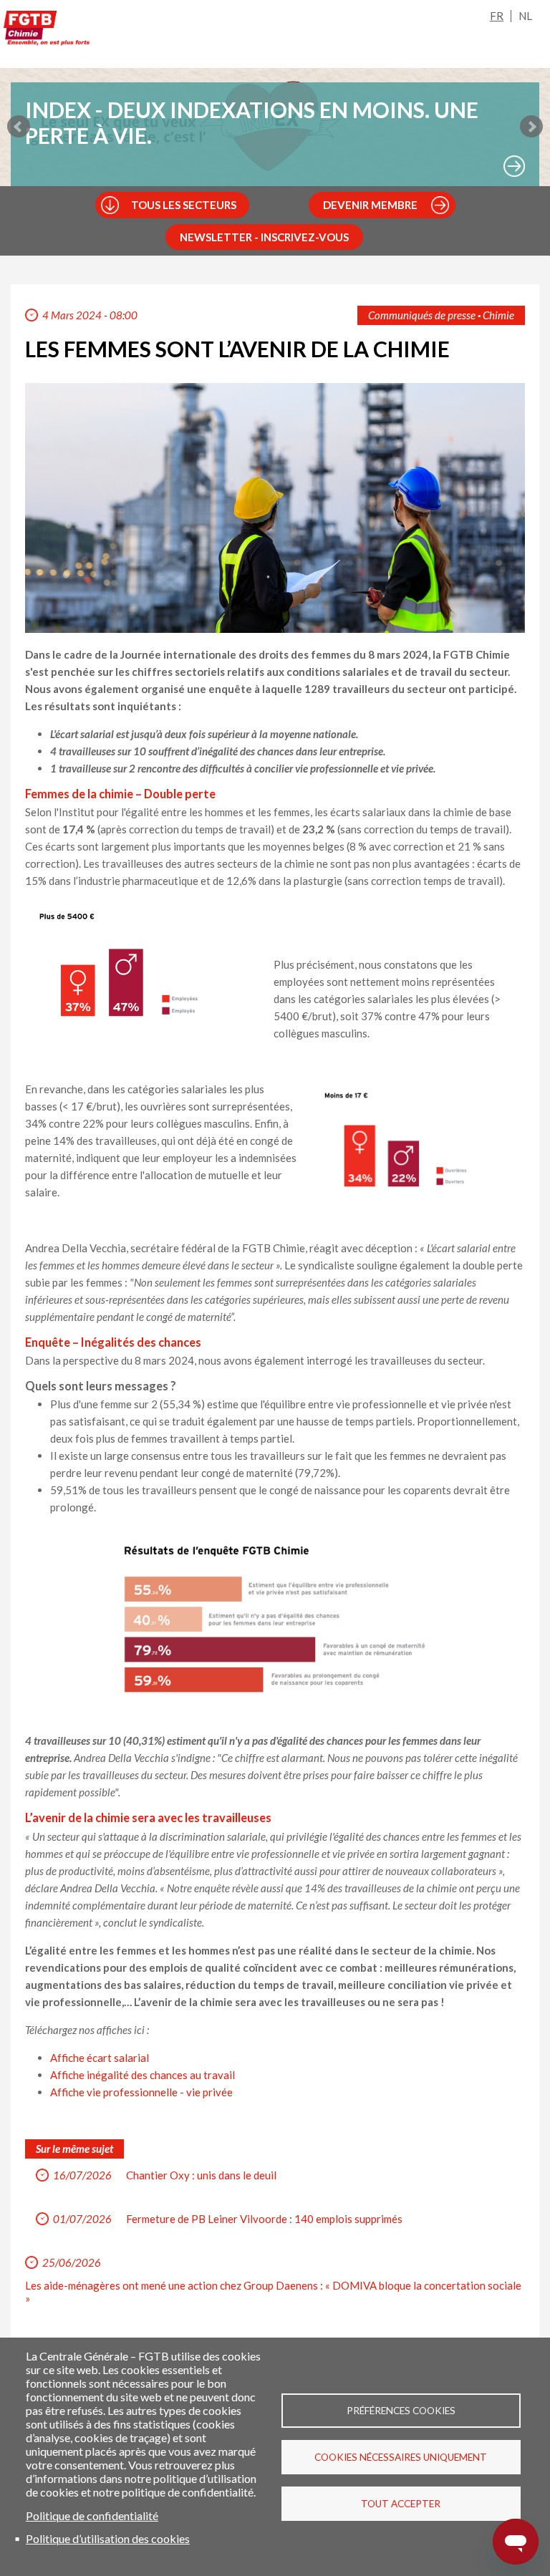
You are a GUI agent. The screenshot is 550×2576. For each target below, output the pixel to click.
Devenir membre (370, 205)
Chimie (498, 315)
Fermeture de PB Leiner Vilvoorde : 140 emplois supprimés (264, 2219)
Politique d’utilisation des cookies (108, 2538)
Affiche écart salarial (100, 2058)
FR (497, 16)
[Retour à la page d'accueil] (47, 31)
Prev (19, 127)
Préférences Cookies (401, 2411)
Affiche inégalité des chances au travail (144, 2075)
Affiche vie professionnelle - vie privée (143, 2092)
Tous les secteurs (184, 205)
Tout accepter (401, 2504)
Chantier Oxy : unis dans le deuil (201, 2175)
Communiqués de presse (422, 315)
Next (531, 127)
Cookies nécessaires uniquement (401, 2457)
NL (525, 16)
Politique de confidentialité (92, 2516)
